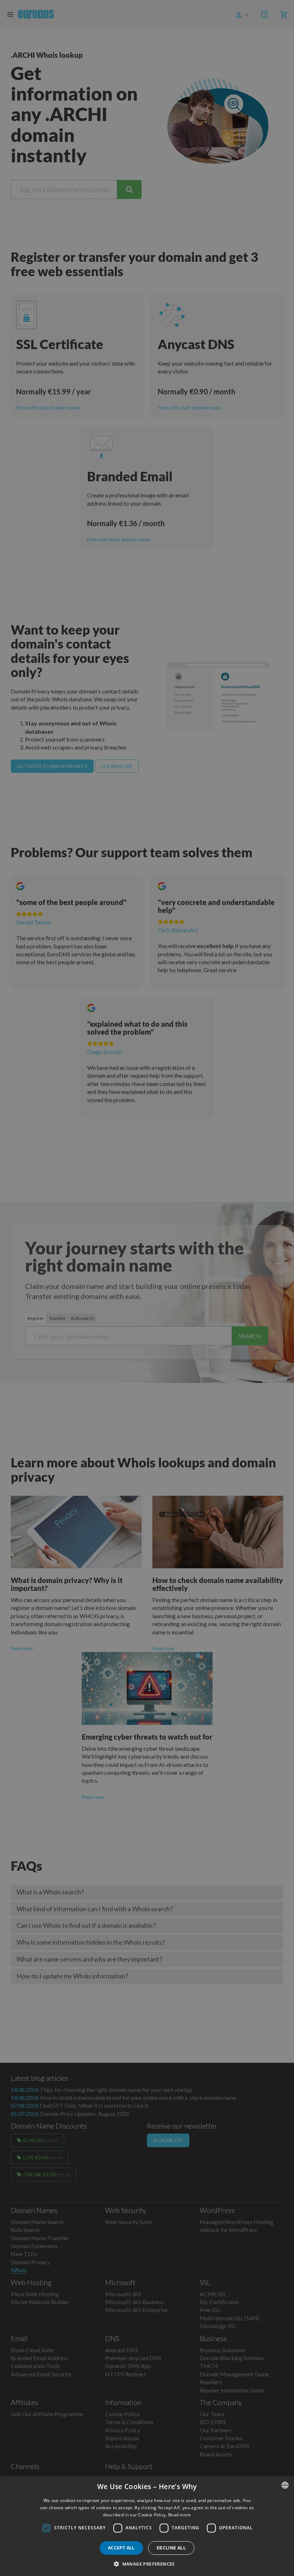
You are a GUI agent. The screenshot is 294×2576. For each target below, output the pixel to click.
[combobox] (285, 2485)
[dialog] (147, 2526)
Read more (180, 2515)
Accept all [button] (121, 2548)
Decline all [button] (171, 2548)
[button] (147, 2564)
